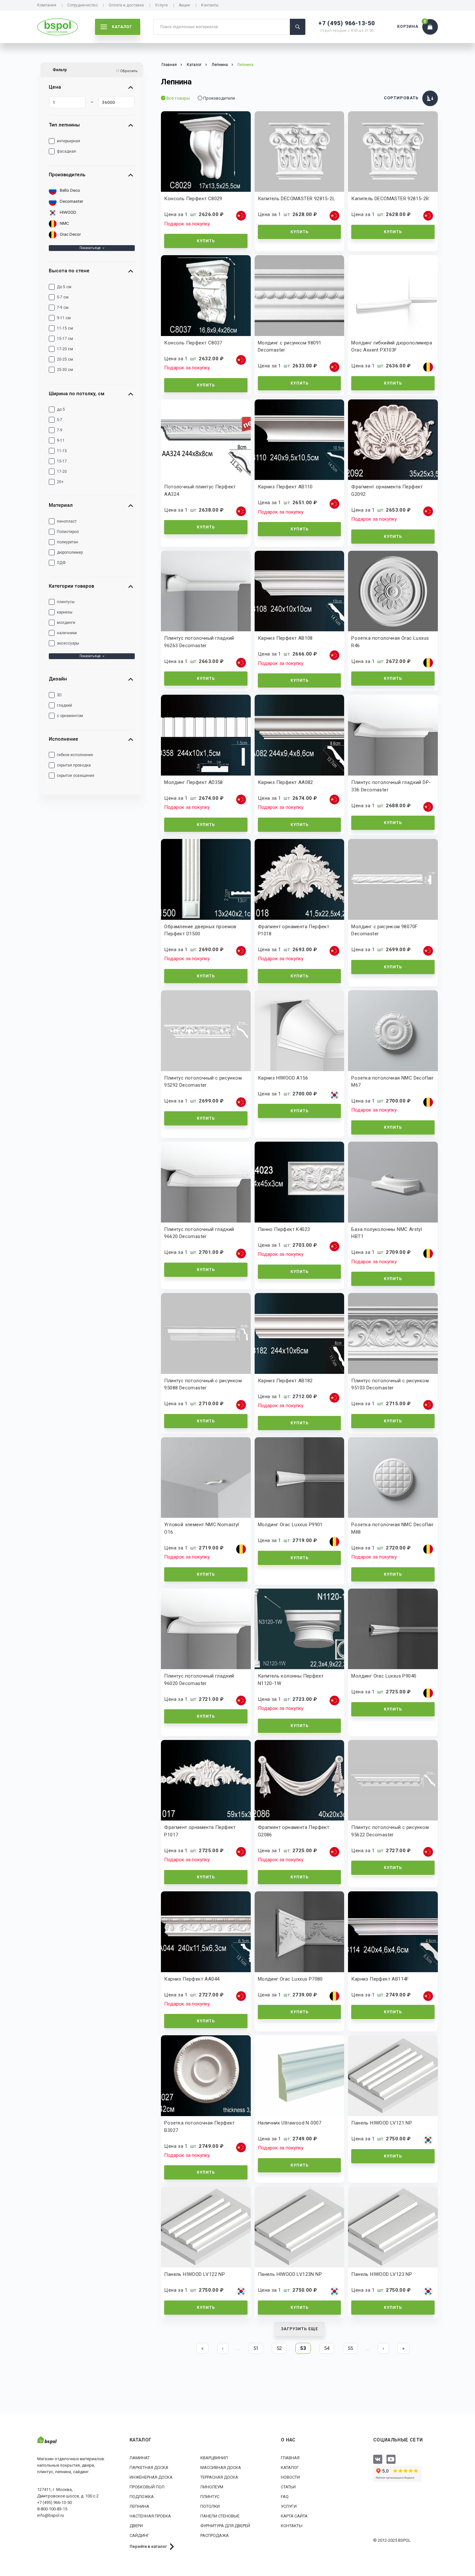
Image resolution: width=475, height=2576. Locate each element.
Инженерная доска (151, 2477)
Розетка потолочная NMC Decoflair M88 (392, 1528)
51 (256, 2348)
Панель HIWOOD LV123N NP (290, 2274)
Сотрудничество (82, 5)
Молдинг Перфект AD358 (193, 782)
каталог (122, 27)
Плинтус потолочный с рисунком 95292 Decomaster (203, 1082)
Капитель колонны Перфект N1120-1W (291, 1680)
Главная (290, 2458)
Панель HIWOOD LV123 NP (382, 2274)
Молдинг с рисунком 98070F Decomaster (384, 930)
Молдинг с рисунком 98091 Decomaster (290, 347)
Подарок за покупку (187, 224)
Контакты (210, 5)
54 (327, 2348)
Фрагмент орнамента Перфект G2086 (294, 1831)
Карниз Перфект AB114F (380, 1979)
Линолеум (212, 2487)
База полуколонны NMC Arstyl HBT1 (387, 1233)
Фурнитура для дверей (225, 2526)
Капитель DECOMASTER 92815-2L (296, 199)
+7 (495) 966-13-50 (347, 23)
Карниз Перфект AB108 (285, 638)
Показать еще (90, 248)
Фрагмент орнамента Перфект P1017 (200, 1831)
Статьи (288, 2487)
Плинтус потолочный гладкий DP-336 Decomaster (391, 786)
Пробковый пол (147, 2487)
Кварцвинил (214, 2458)
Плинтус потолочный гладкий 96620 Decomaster (199, 1233)
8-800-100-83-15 (52, 2509)
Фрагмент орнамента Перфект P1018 (294, 930)
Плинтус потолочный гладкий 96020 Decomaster (199, 1680)
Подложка (142, 2497)
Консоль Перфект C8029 (193, 199)
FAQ (285, 2497)
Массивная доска (221, 2467)
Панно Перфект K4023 (284, 1229)
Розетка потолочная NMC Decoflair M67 (392, 1082)
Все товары (178, 98)
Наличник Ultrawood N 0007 (290, 2123)
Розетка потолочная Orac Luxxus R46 (390, 642)
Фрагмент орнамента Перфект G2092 (387, 490)
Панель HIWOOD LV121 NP (382, 2123)
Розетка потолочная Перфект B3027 (199, 2127)
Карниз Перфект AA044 (192, 1979)
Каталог (290, 2467)
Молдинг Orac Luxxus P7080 (290, 1979)
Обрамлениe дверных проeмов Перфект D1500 (200, 930)
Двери (136, 2526)
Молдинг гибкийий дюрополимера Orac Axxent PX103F (392, 347)
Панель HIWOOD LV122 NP (195, 2274)
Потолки (210, 2506)
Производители (219, 98)
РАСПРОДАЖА (215, 2535)
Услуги (161, 5)
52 (279, 2348)
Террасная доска (219, 2477)
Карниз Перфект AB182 (285, 1381)
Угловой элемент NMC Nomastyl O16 (201, 1528)
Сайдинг (139, 2535)
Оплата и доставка (126, 5)
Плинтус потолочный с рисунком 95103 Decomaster (390, 1384)
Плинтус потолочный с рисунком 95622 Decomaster (390, 1831)
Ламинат (140, 2458)
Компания (47, 5)
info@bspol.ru (51, 2515)
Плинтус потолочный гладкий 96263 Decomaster (199, 642)
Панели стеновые (220, 2516)
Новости (290, 2477)
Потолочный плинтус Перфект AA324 (200, 490)
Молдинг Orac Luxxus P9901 (290, 1525)
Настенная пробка (150, 2516)
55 (350, 2348)
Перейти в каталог (148, 2546)
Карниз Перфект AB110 (285, 487)
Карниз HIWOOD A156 (283, 1078)
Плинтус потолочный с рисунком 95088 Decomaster (203, 1384)
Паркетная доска (149, 2467)
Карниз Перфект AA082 (285, 782)
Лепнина (220, 65)
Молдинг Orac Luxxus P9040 (384, 1676)
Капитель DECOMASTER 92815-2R (390, 199)
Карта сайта (294, 2516)
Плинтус (210, 2497)
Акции (184, 5)
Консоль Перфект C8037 (193, 343)
